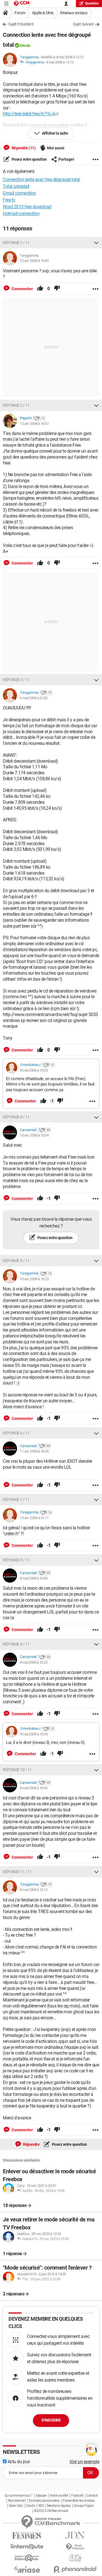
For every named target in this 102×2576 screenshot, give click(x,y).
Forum (20, 13)
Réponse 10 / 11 (17, 1770)
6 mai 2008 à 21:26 (34, 698)
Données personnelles (44, 2501)
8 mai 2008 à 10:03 (34, 1070)
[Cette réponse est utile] (40, 289)
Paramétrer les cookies (78, 2501)
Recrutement (17, 2501)
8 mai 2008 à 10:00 (34, 1578)
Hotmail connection (21, 214)
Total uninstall (16, 186)
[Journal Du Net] (75, 2535)
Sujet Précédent (21, 24)
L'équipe (41, 2496)
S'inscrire (51, 2420)
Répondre (31, 2144)
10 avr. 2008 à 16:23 (34, 1279)
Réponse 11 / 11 (17, 1872)
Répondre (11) (23, 148)
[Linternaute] (27, 2547)
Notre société (59, 2496)
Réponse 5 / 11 (16, 1261)
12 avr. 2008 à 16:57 (34, 424)
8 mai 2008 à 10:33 (34, 1662)
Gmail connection (19, 193)
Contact (92, 2496)
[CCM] (22, 4)
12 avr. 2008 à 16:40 (34, 261)
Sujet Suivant (83, 24)
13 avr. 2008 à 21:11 (34, 1518)
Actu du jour (18, 2462)
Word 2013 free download (27, 207)
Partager (66, 159)
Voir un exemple (84, 2462)
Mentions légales (59, 2506)
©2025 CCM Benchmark (51, 2511)
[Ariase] (27, 2569)
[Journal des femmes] (27, 2536)
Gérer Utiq (16, 2506)
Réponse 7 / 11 (16, 1500)
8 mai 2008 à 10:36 (34, 1734)
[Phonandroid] (75, 2569)
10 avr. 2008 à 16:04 (34, 1135)
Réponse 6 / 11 (16, 1433)
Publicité (77, 2496)
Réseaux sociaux (74, 13)
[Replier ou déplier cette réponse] (96, 243)
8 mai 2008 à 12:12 (60, 62)
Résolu (25, 45)
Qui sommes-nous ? (19, 2496)
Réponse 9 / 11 (16, 1644)
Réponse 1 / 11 (16, 243)
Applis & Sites (43, 13)
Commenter (22, 289)
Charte (30, 2506)
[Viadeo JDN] (75, 2558)
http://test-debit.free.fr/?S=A (29, 114)
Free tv (9, 200)
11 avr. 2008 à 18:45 (34, 1451)
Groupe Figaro (84, 2506)
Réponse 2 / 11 (16, 405)
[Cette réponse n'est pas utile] (57, 289)
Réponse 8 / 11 (16, 1560)
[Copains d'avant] (27, 2558)
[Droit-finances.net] (75, 2547)
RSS (41, 2506)
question (92, 3)
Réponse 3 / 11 (16, 680)
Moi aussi (56, 148)
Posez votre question (29, 159)
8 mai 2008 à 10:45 (34, 1788)
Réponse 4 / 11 (16, 1117)
